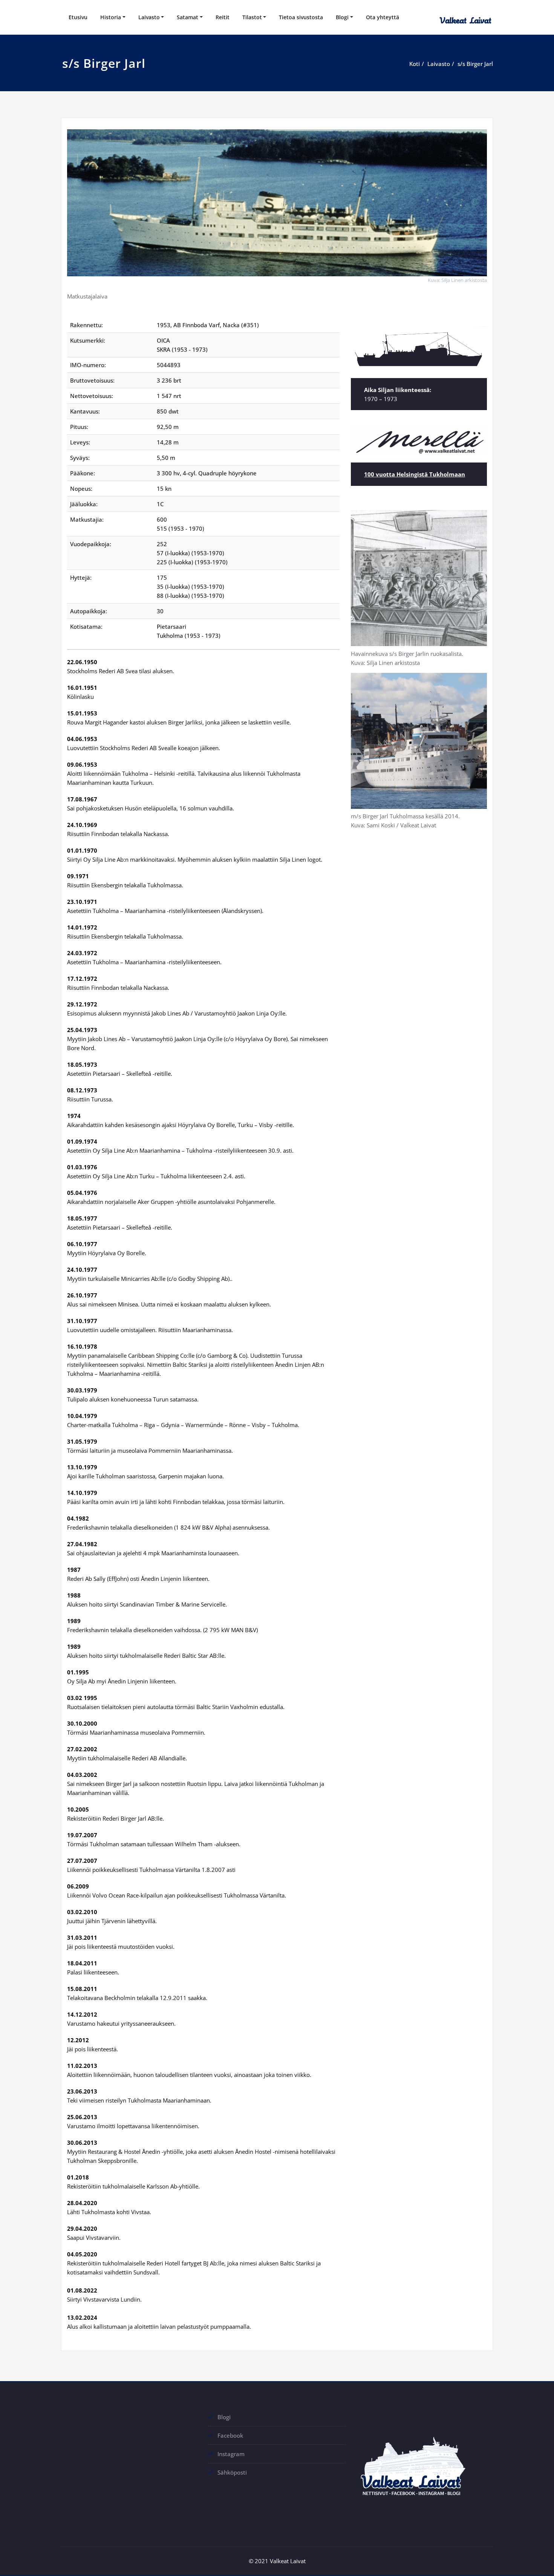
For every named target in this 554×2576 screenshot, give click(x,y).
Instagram (231, 2454)
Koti (415, 64)
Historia (111, 17)
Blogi (342, 17)
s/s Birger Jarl (475, 64)
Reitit (223, 17)
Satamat (187, 17)
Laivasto (149, 17)
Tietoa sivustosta (301, 17)
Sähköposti (232, 2472)
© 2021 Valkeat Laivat (277, 2561)
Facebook (230, 2435)
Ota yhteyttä (383, 17)
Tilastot (252, 17)
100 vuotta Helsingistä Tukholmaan (415, 474)
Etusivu (78, 17)
